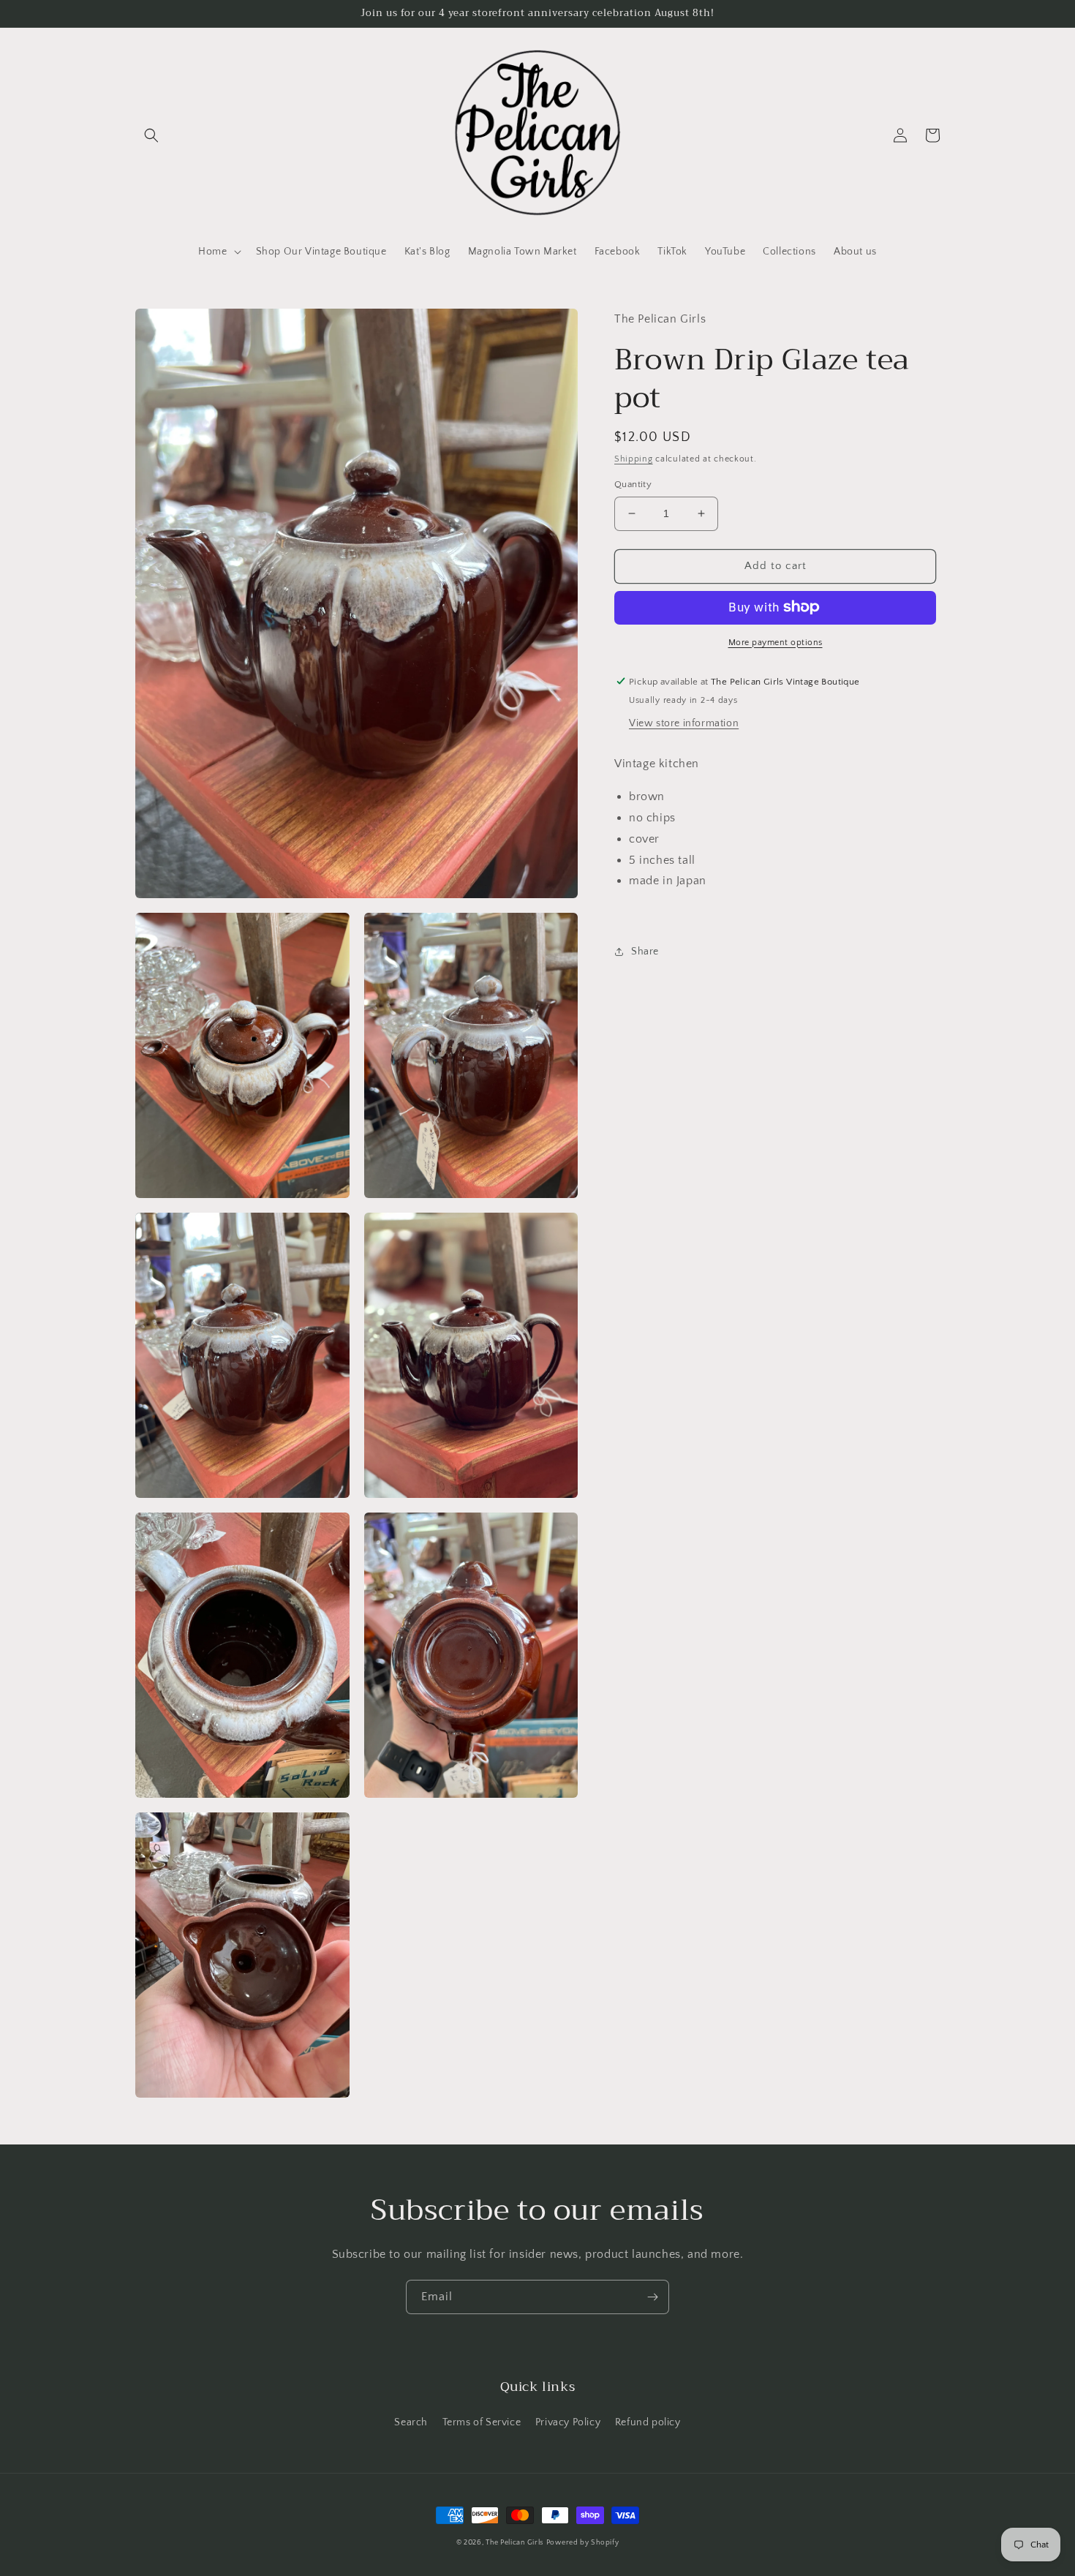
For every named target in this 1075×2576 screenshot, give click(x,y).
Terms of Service (482, 2422)
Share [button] (645, 952)
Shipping (634, 458)
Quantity (633, 484)
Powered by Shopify (583, 2543)
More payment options (776, 642)
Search (411, 2422)
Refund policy (648, 2422)
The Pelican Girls (514, 2543)
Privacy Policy (568, 2422)
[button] (151, 135)
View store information (684, 723)
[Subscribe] (652, 2297)
